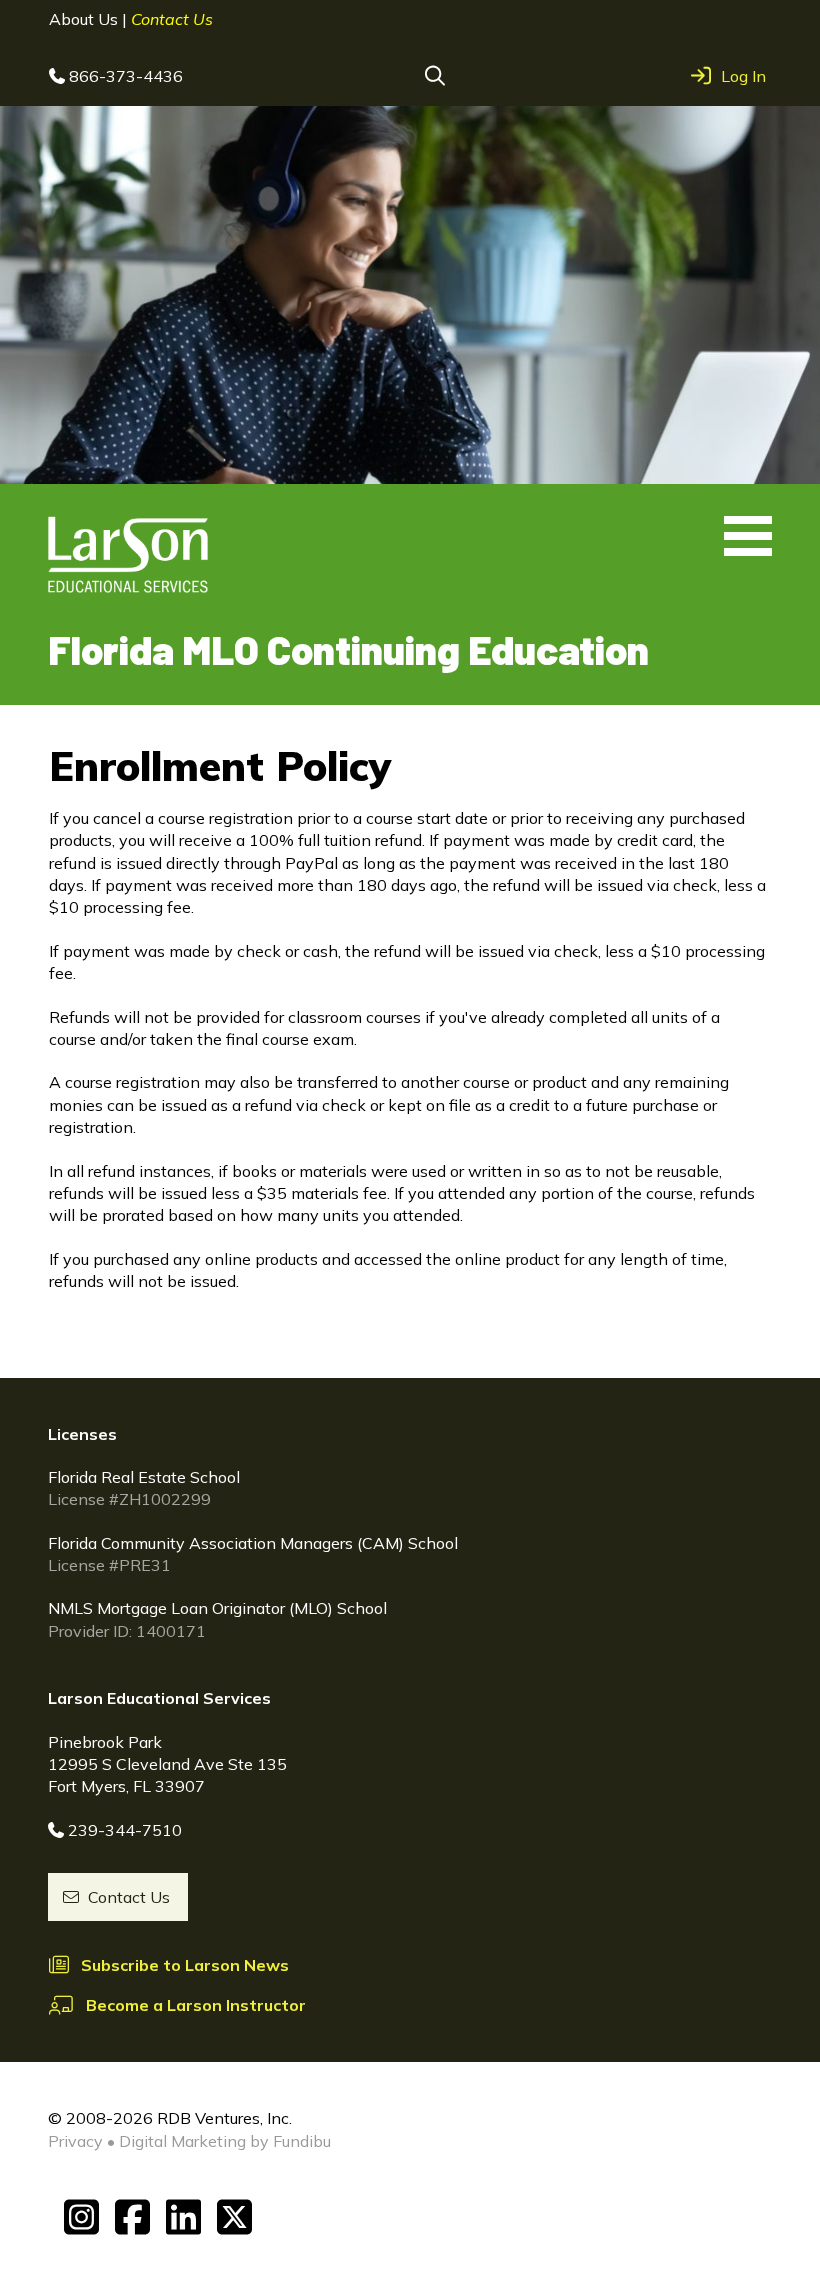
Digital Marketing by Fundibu (225, 2141)
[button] (435, 76)
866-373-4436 (126, 76)
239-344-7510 (125, 1830)
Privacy (75, 2141)
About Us (85, 19)
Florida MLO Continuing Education (348, 649)
